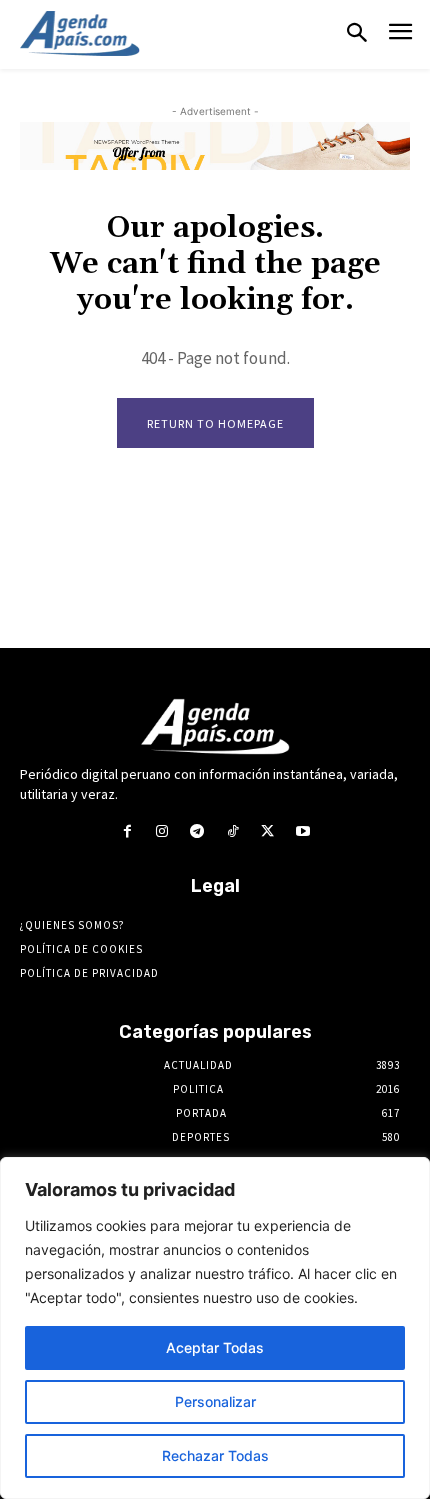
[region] (215, 1328)
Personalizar (215, 1401)
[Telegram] (197, 831)
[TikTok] (232, 831)
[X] (267, 831)
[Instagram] (162, 831)
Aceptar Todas (215, 1347)
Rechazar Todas (215, 1455)
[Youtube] (302, 831)
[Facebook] (126, 831)
